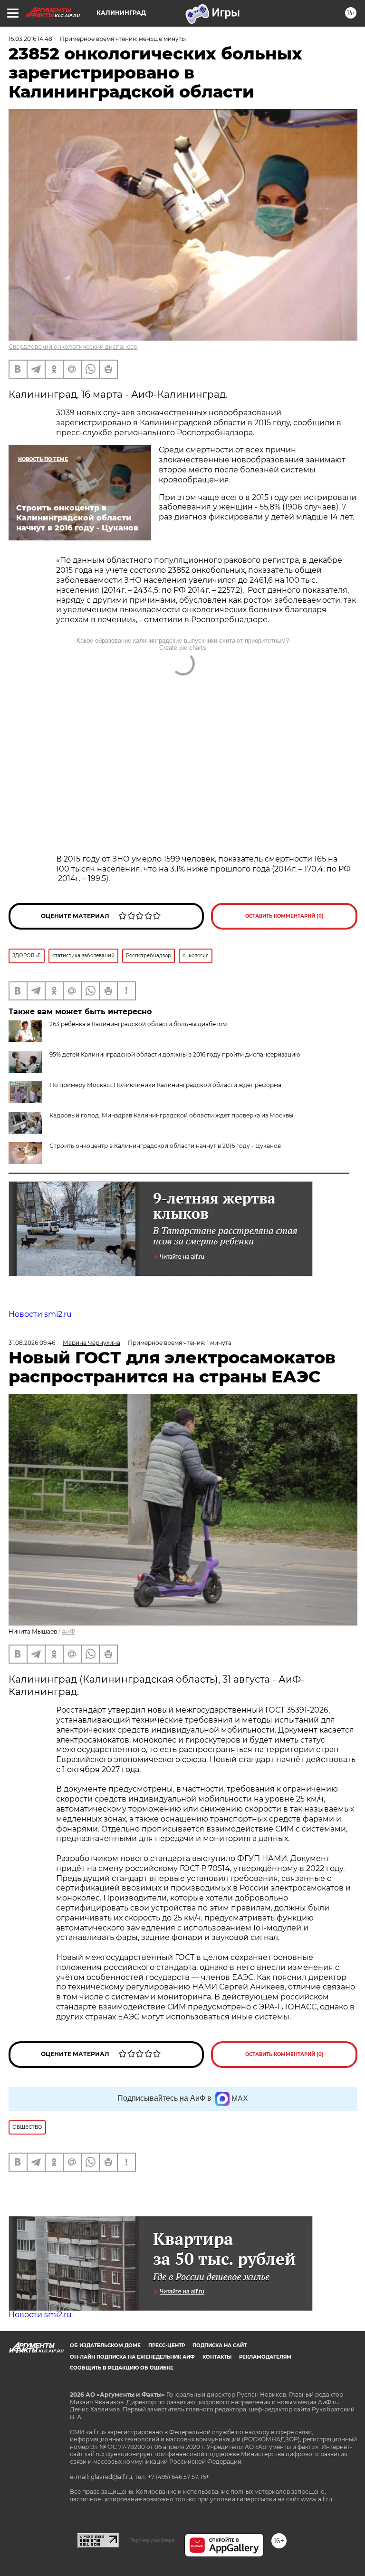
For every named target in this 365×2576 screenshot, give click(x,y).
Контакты (217, 2357)
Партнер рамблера (152, 2540)
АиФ (68, 1631)
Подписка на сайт (220, 2346)
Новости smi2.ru (40, 1314)
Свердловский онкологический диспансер (73, 347)
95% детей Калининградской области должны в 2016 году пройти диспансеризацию (175, 1054)
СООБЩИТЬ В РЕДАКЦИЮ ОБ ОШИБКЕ (122, 2368)
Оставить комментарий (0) (284, 916)
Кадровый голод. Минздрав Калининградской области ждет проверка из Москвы (171, 1115)
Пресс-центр (167, 2346)
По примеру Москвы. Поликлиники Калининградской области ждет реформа (165, 1085)
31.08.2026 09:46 (32, 1343)
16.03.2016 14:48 (30, 39)
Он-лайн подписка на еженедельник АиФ (132, 2357)
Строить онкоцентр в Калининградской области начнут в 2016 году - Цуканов (165, 1146)
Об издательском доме (105, 2346)
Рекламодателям (265, 2357)
